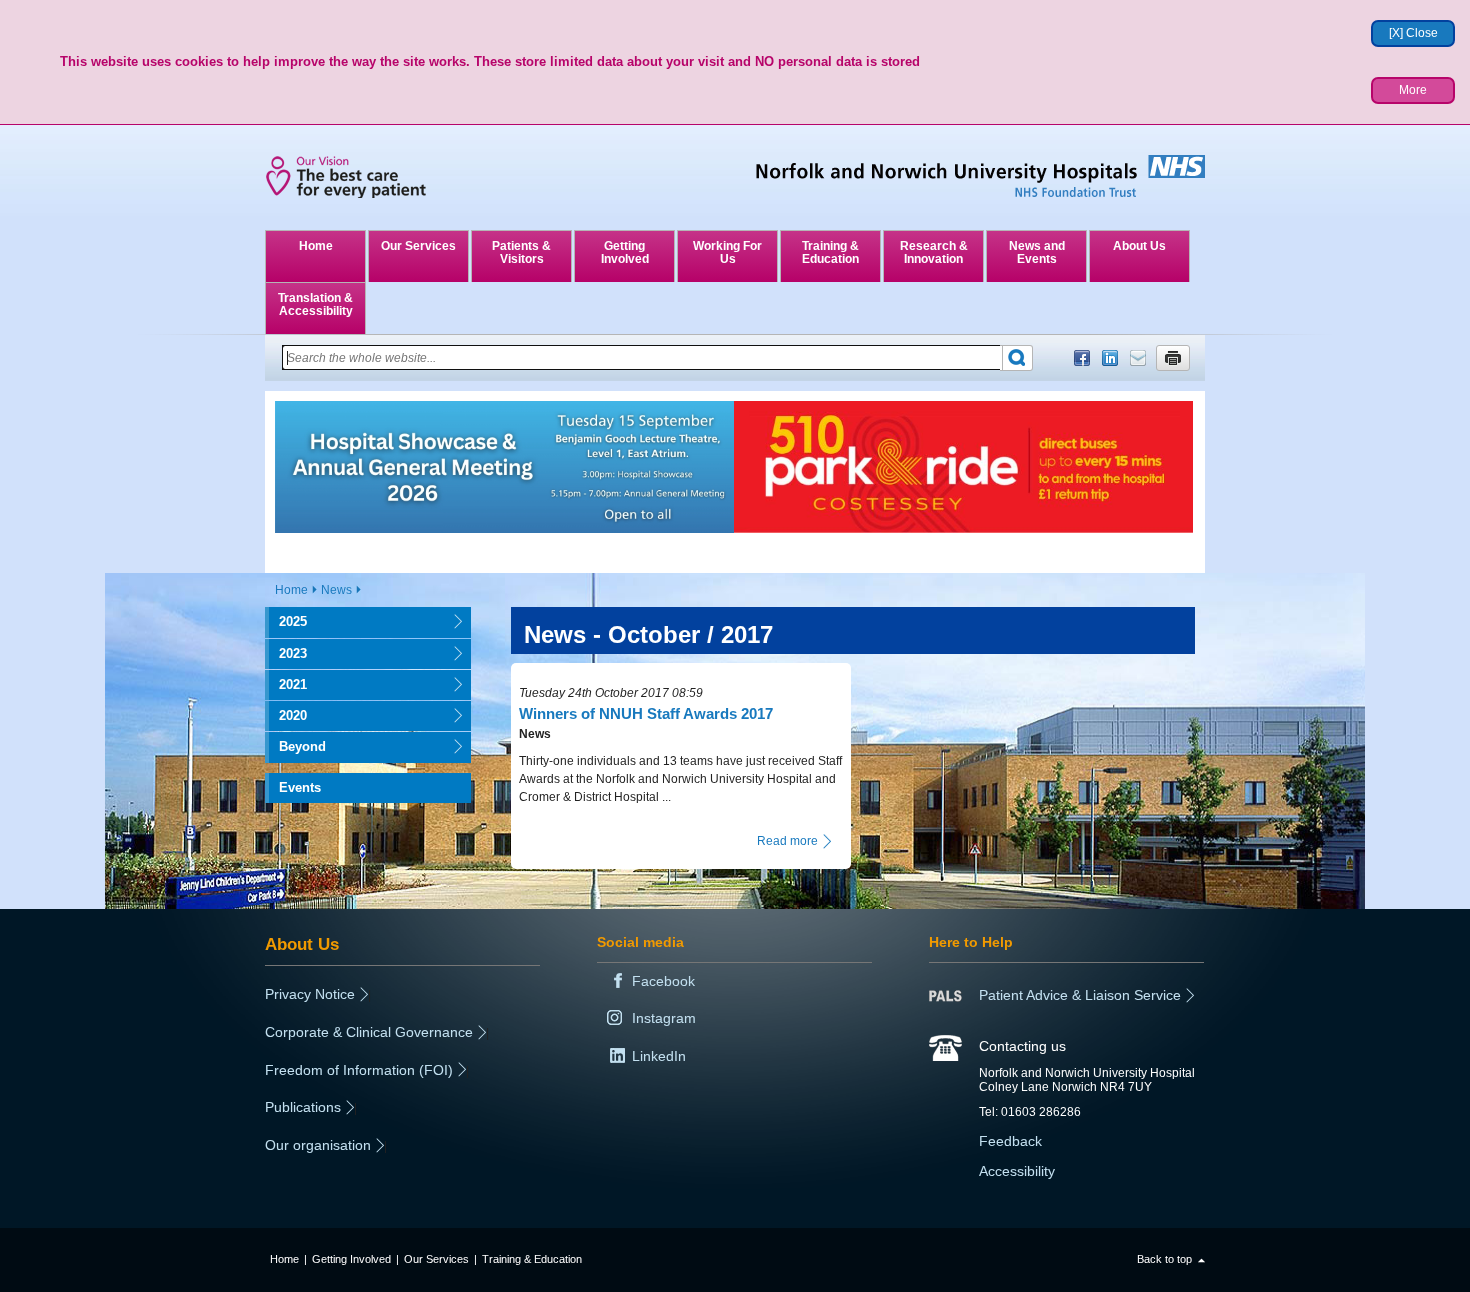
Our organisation (318, 1145)
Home (316, 246)
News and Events (1037, 252)
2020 (286, 715)
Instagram (664, 1018)
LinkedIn (1110, 358)
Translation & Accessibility (315, 304)
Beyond (295, 746)
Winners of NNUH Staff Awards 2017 (646, 713)
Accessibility (1017, 1171)
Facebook (1082, 358)
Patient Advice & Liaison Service (1080, 995)
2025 (286, 621)
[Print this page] (1173, 358)
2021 (286, 684)
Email (1138, 358)
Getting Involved (625, 252)
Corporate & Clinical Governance (369, 1032)
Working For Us (727, 252)
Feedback (1010, 1141)
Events (300, 787)
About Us (1139, 246)
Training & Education (830, 252)
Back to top (1164, 1259)
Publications (303, 1107)
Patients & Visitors (521, 252)
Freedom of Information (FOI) (359, 1070)
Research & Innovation (934, 252)
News (336, 590)
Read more (787, 841)
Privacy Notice (310, 994)
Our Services (418, 246)
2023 (286, 653)
